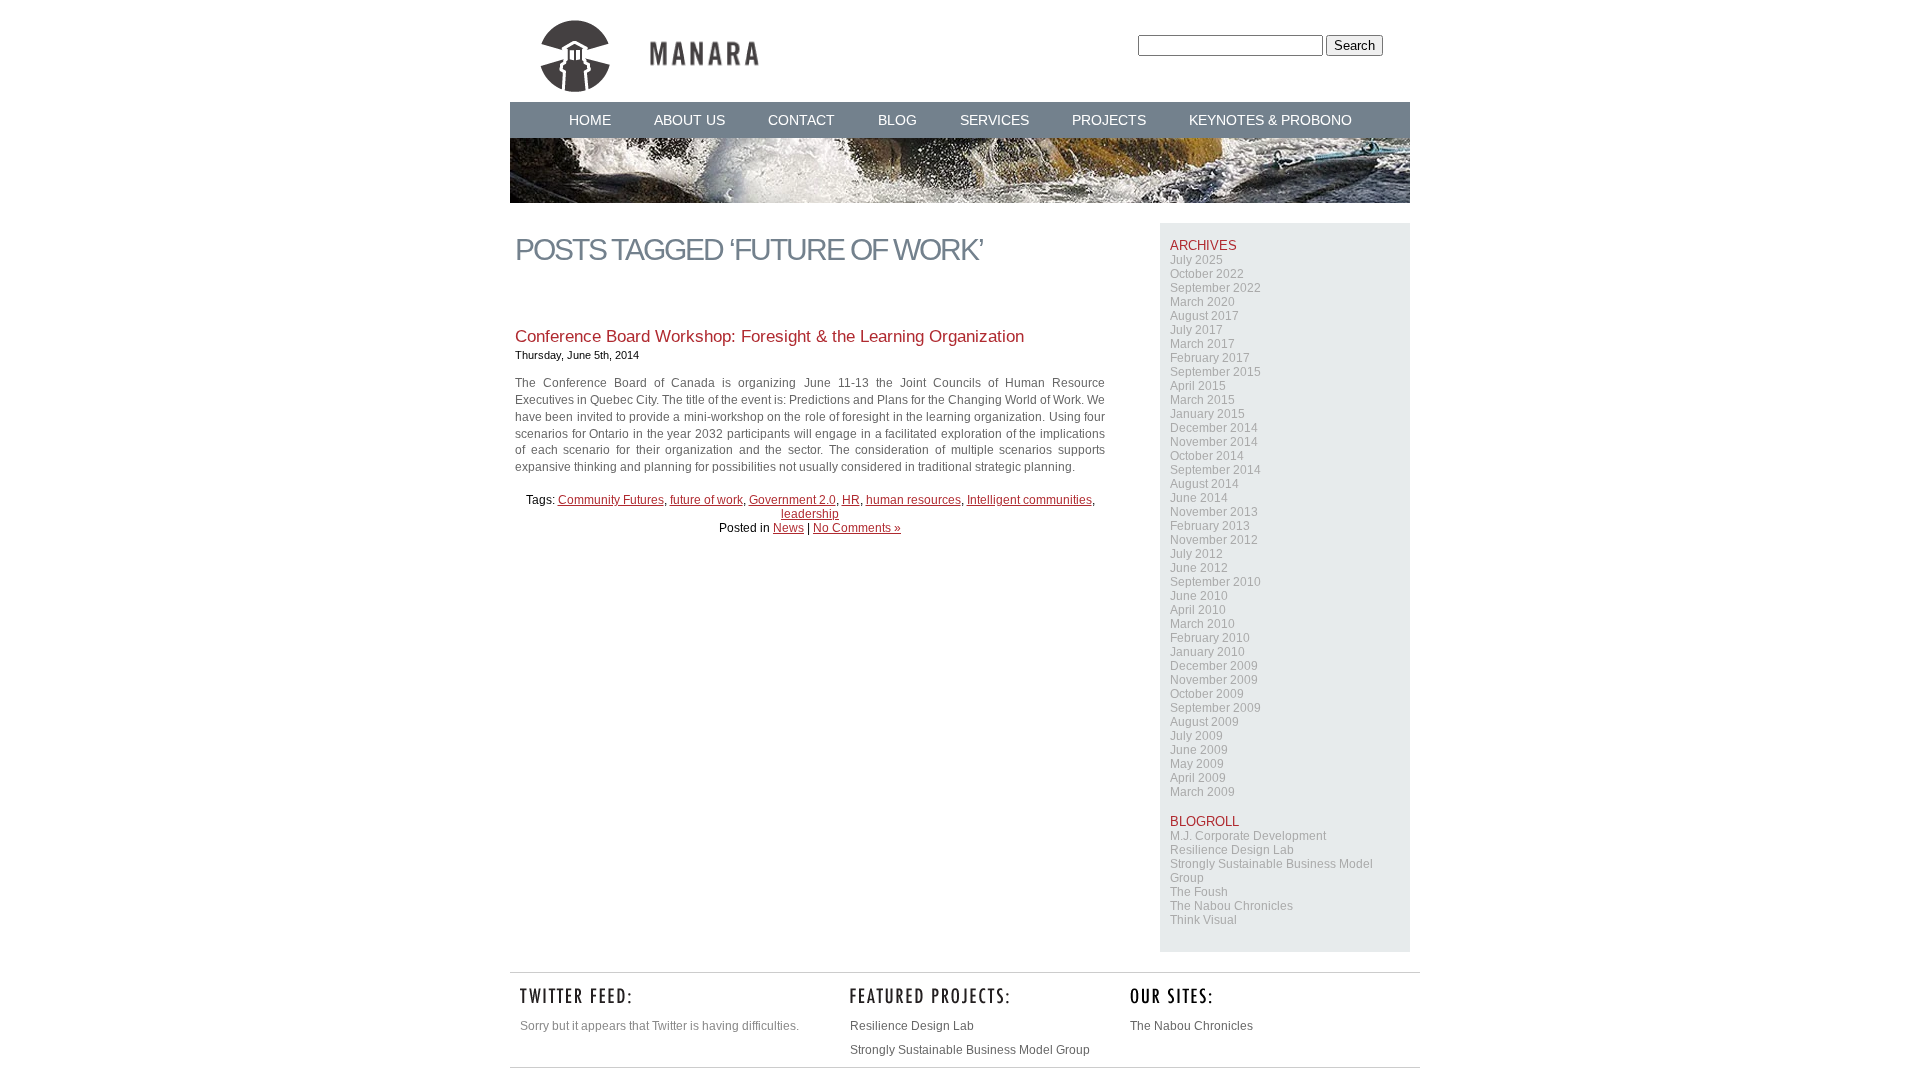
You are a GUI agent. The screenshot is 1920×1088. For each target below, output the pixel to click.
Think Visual (1203, 920)
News (788, 528)
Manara (650, 42)
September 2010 (1215, 582)
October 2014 (1207, 456)
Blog (897, 120)
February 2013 (1210, 526)
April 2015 (1198, 386)
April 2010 (1198, 610)
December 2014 (1214, 428)
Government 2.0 (792, 500)
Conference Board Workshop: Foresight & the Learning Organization (769, 336)
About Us (689, 120)
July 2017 (1196, 330)
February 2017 (1210, 358)
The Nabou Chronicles (1231, 906)
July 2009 (1196, 736)
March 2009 (1202, 792)
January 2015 (1207, 414)
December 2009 (1214, 666)
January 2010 (1207, 652)
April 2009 (1198, 778)
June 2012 (1199, 568)
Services (994, 120)
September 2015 (1215, 372)
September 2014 (1215, 470)
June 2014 (1199, 498)
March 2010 (1202, 624)
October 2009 (1207, 694)
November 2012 (1214, 540)
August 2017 (1204, 316)
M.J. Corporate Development (1248, 836)
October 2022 (1207, 274)
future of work (706, 500)
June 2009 (1199, 750)
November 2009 (1214, 680)
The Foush (1199, 892)
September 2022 (1215, 288)
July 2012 (1196, 554)
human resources (913, 500)
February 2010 (1210, 638)
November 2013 (1214, 512)
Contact (801, 120)
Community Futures (611, 500)
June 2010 (1199, 596)
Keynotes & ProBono (1270, 120)
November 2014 (1214, 442)
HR (851, 500)
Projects (1109, 120)
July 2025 (1196, 260)
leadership (810, 514)
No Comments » (857, 528)
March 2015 (1202, 400)
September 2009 (1215, 708)
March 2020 (1202, 302)
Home (590, 120)
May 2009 (1197, 764)
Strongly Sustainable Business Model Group (970, 1050)
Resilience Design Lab (1232, 850)
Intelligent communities (1029, 500)
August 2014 (1204, 484)
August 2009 (1204, 722)
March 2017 (1202, 344)
